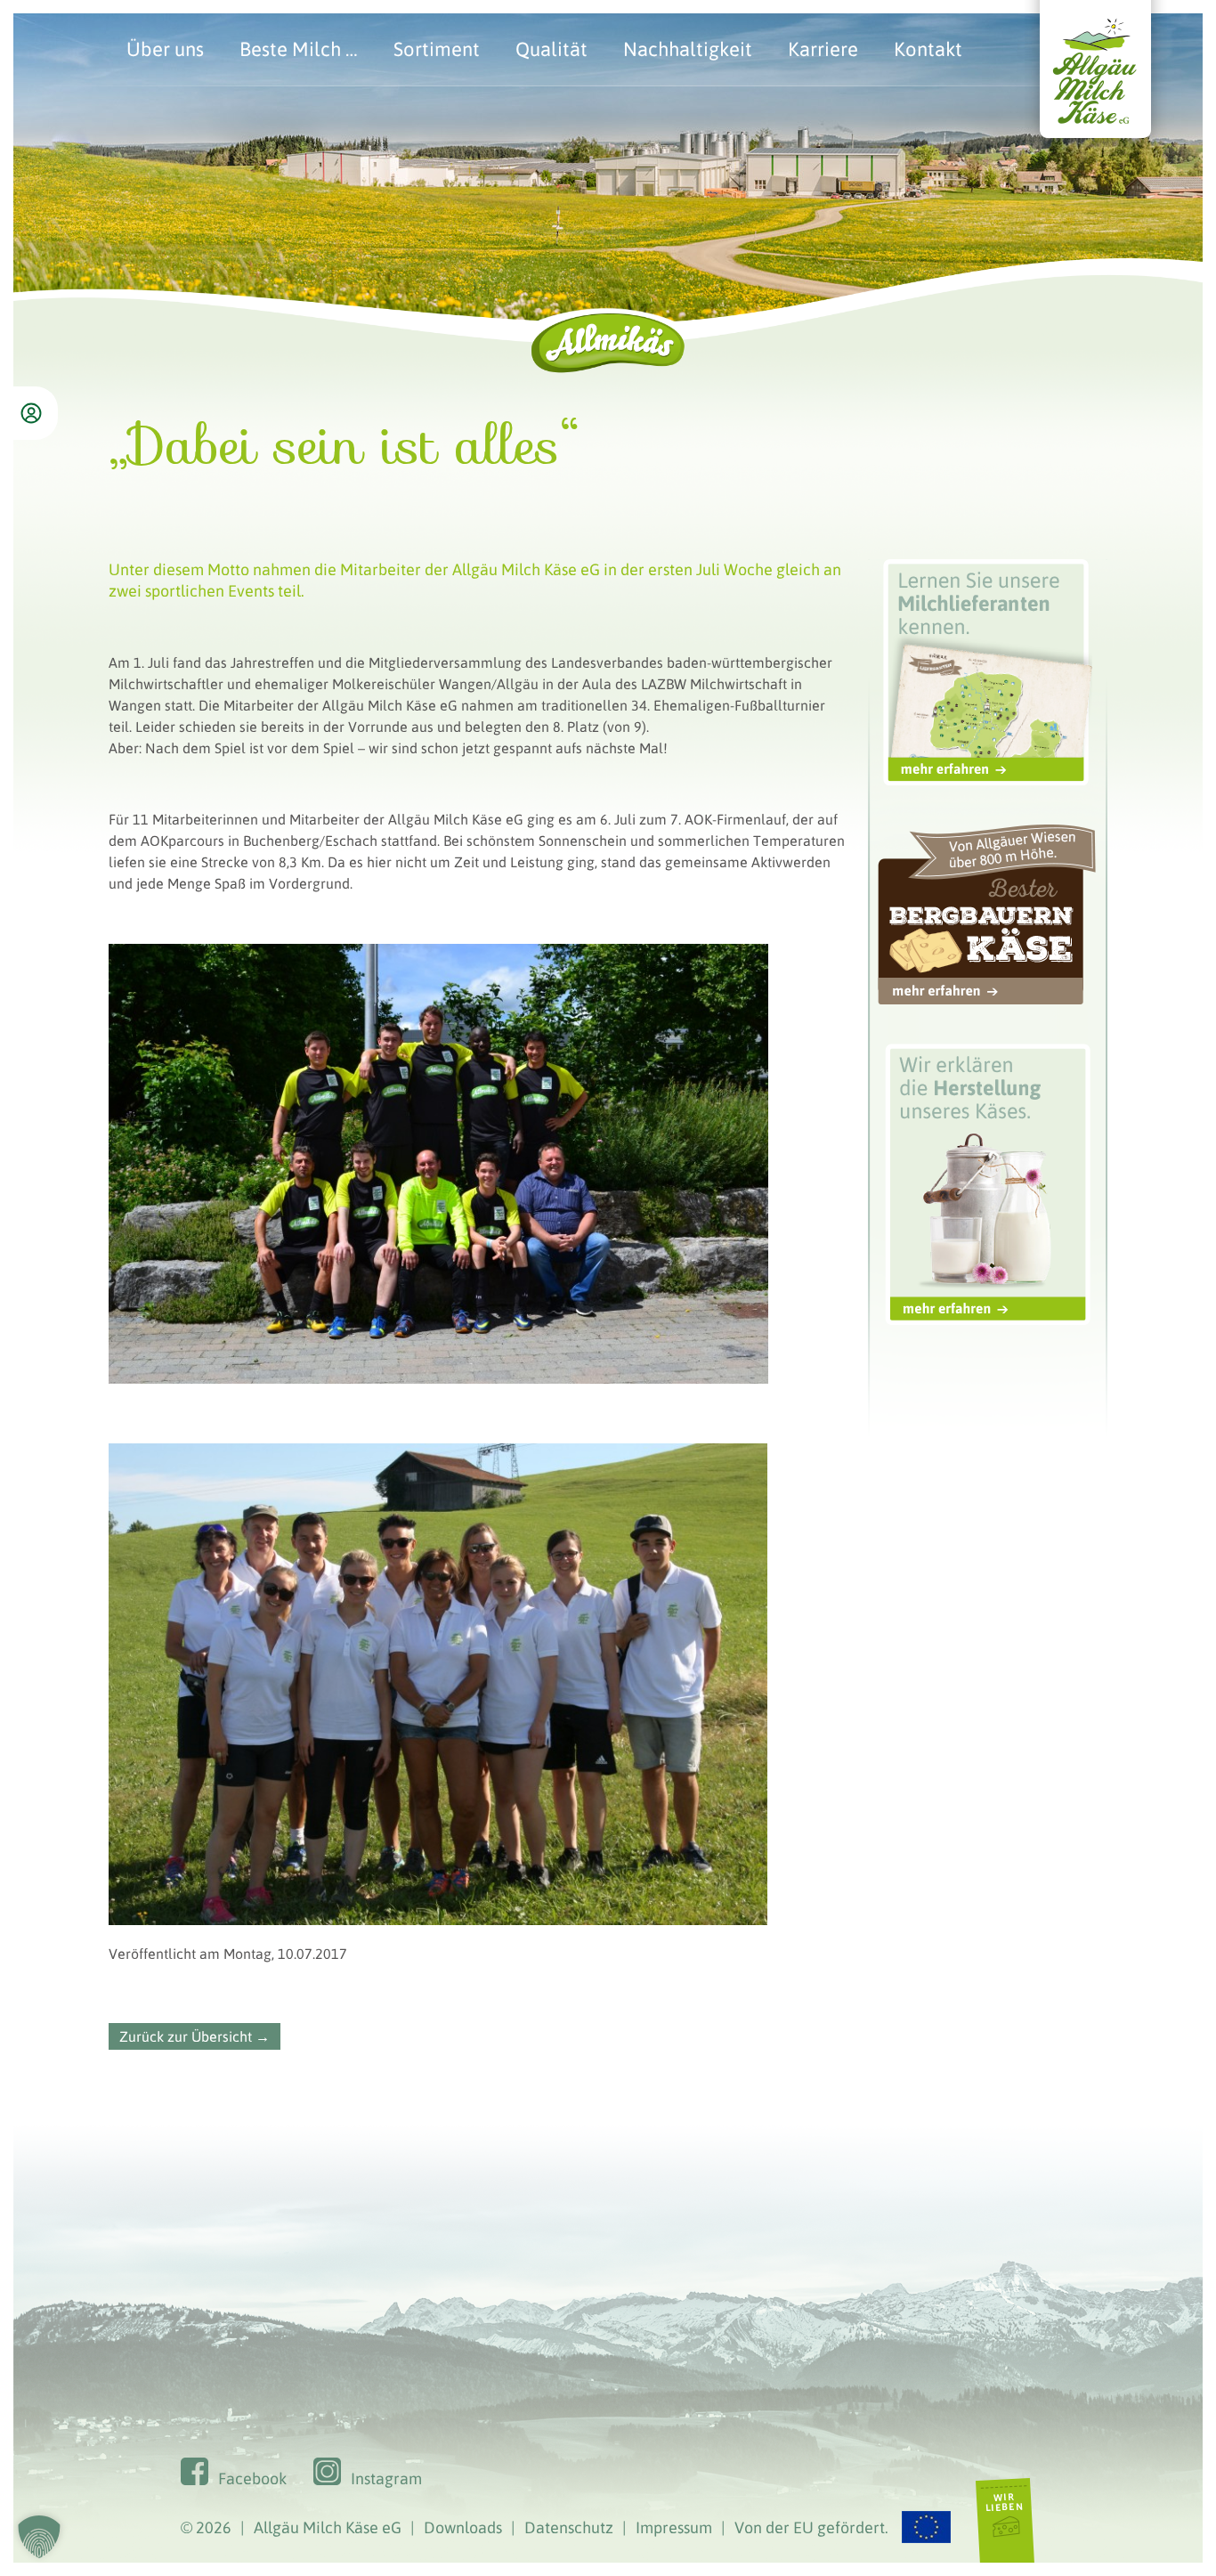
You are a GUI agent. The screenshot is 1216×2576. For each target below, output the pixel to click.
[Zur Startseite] (1096, 156)
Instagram (386, 2478)
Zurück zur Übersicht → (195, 2036)
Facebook (252, 2478)
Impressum (674, 2527)
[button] (39, 2537)
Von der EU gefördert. (811, 2527)
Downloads (463, 2527)
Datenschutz (569, 2527)
